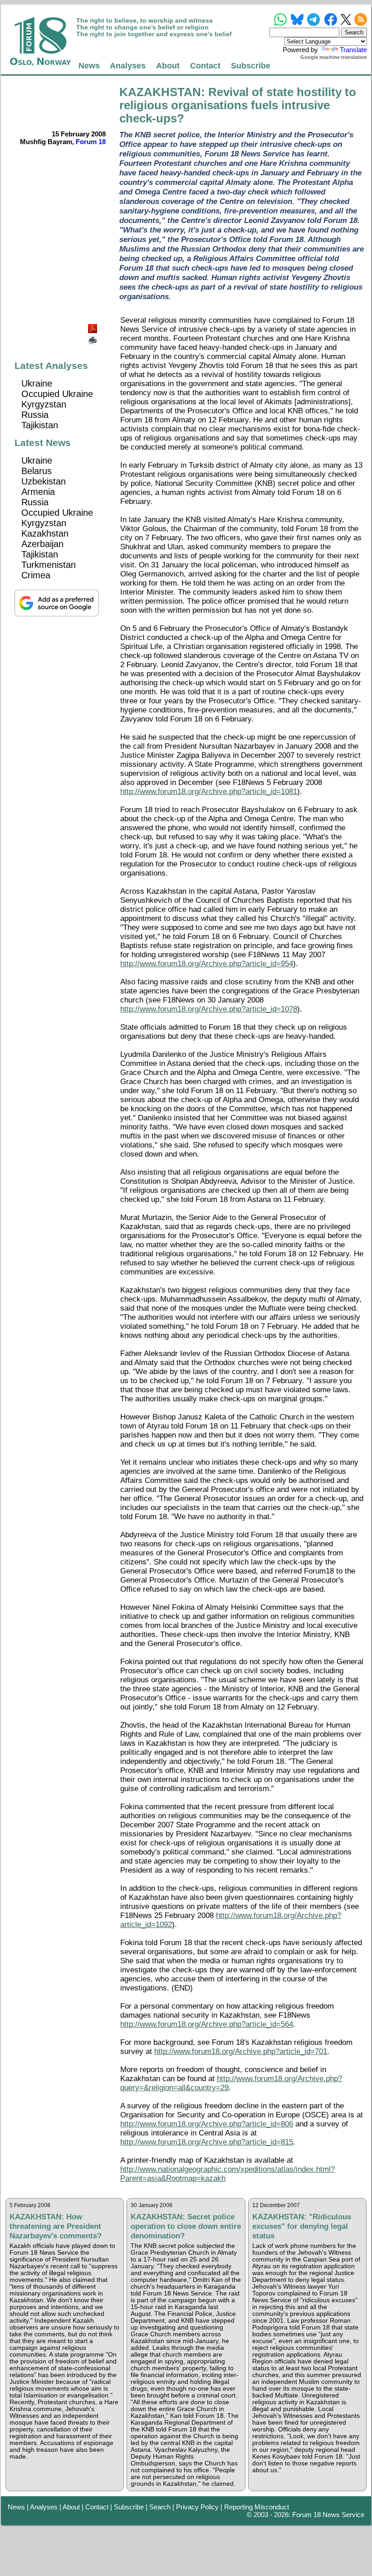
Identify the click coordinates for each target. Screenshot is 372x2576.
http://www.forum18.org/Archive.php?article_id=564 (207, 2024)
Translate (353, 50)
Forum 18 (91, 142)
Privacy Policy (197, 2507)
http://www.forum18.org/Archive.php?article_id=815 (207, 2142)
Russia (35, 415)
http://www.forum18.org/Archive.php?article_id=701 (241, 2051)
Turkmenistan (49, 565)
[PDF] (93, 326)
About (168, 65)
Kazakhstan (45, 533)
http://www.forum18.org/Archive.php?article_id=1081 (209, 792)
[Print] (93, 337)
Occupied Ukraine (57, 394)
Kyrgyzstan (44, 404)
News (89, 65)
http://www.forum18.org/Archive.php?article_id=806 (207, 2124)
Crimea (36, 575)
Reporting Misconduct (257, 2507)
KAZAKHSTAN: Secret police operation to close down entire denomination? (186, 2226)
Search (160, 2507)
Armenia (38, 492)
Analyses (128, 65)
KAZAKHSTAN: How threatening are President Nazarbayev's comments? (56, 2226)
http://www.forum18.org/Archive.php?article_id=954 (207, 964)
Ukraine (37, 383)
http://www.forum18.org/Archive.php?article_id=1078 (209, 1009)
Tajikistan (40, 425)
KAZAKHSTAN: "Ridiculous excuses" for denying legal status (302, 2226)
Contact (205, 65)
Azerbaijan (42, 544)
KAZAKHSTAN (160, 92)
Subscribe (251, 65)
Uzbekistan (44, 481)
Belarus (37, 471)
